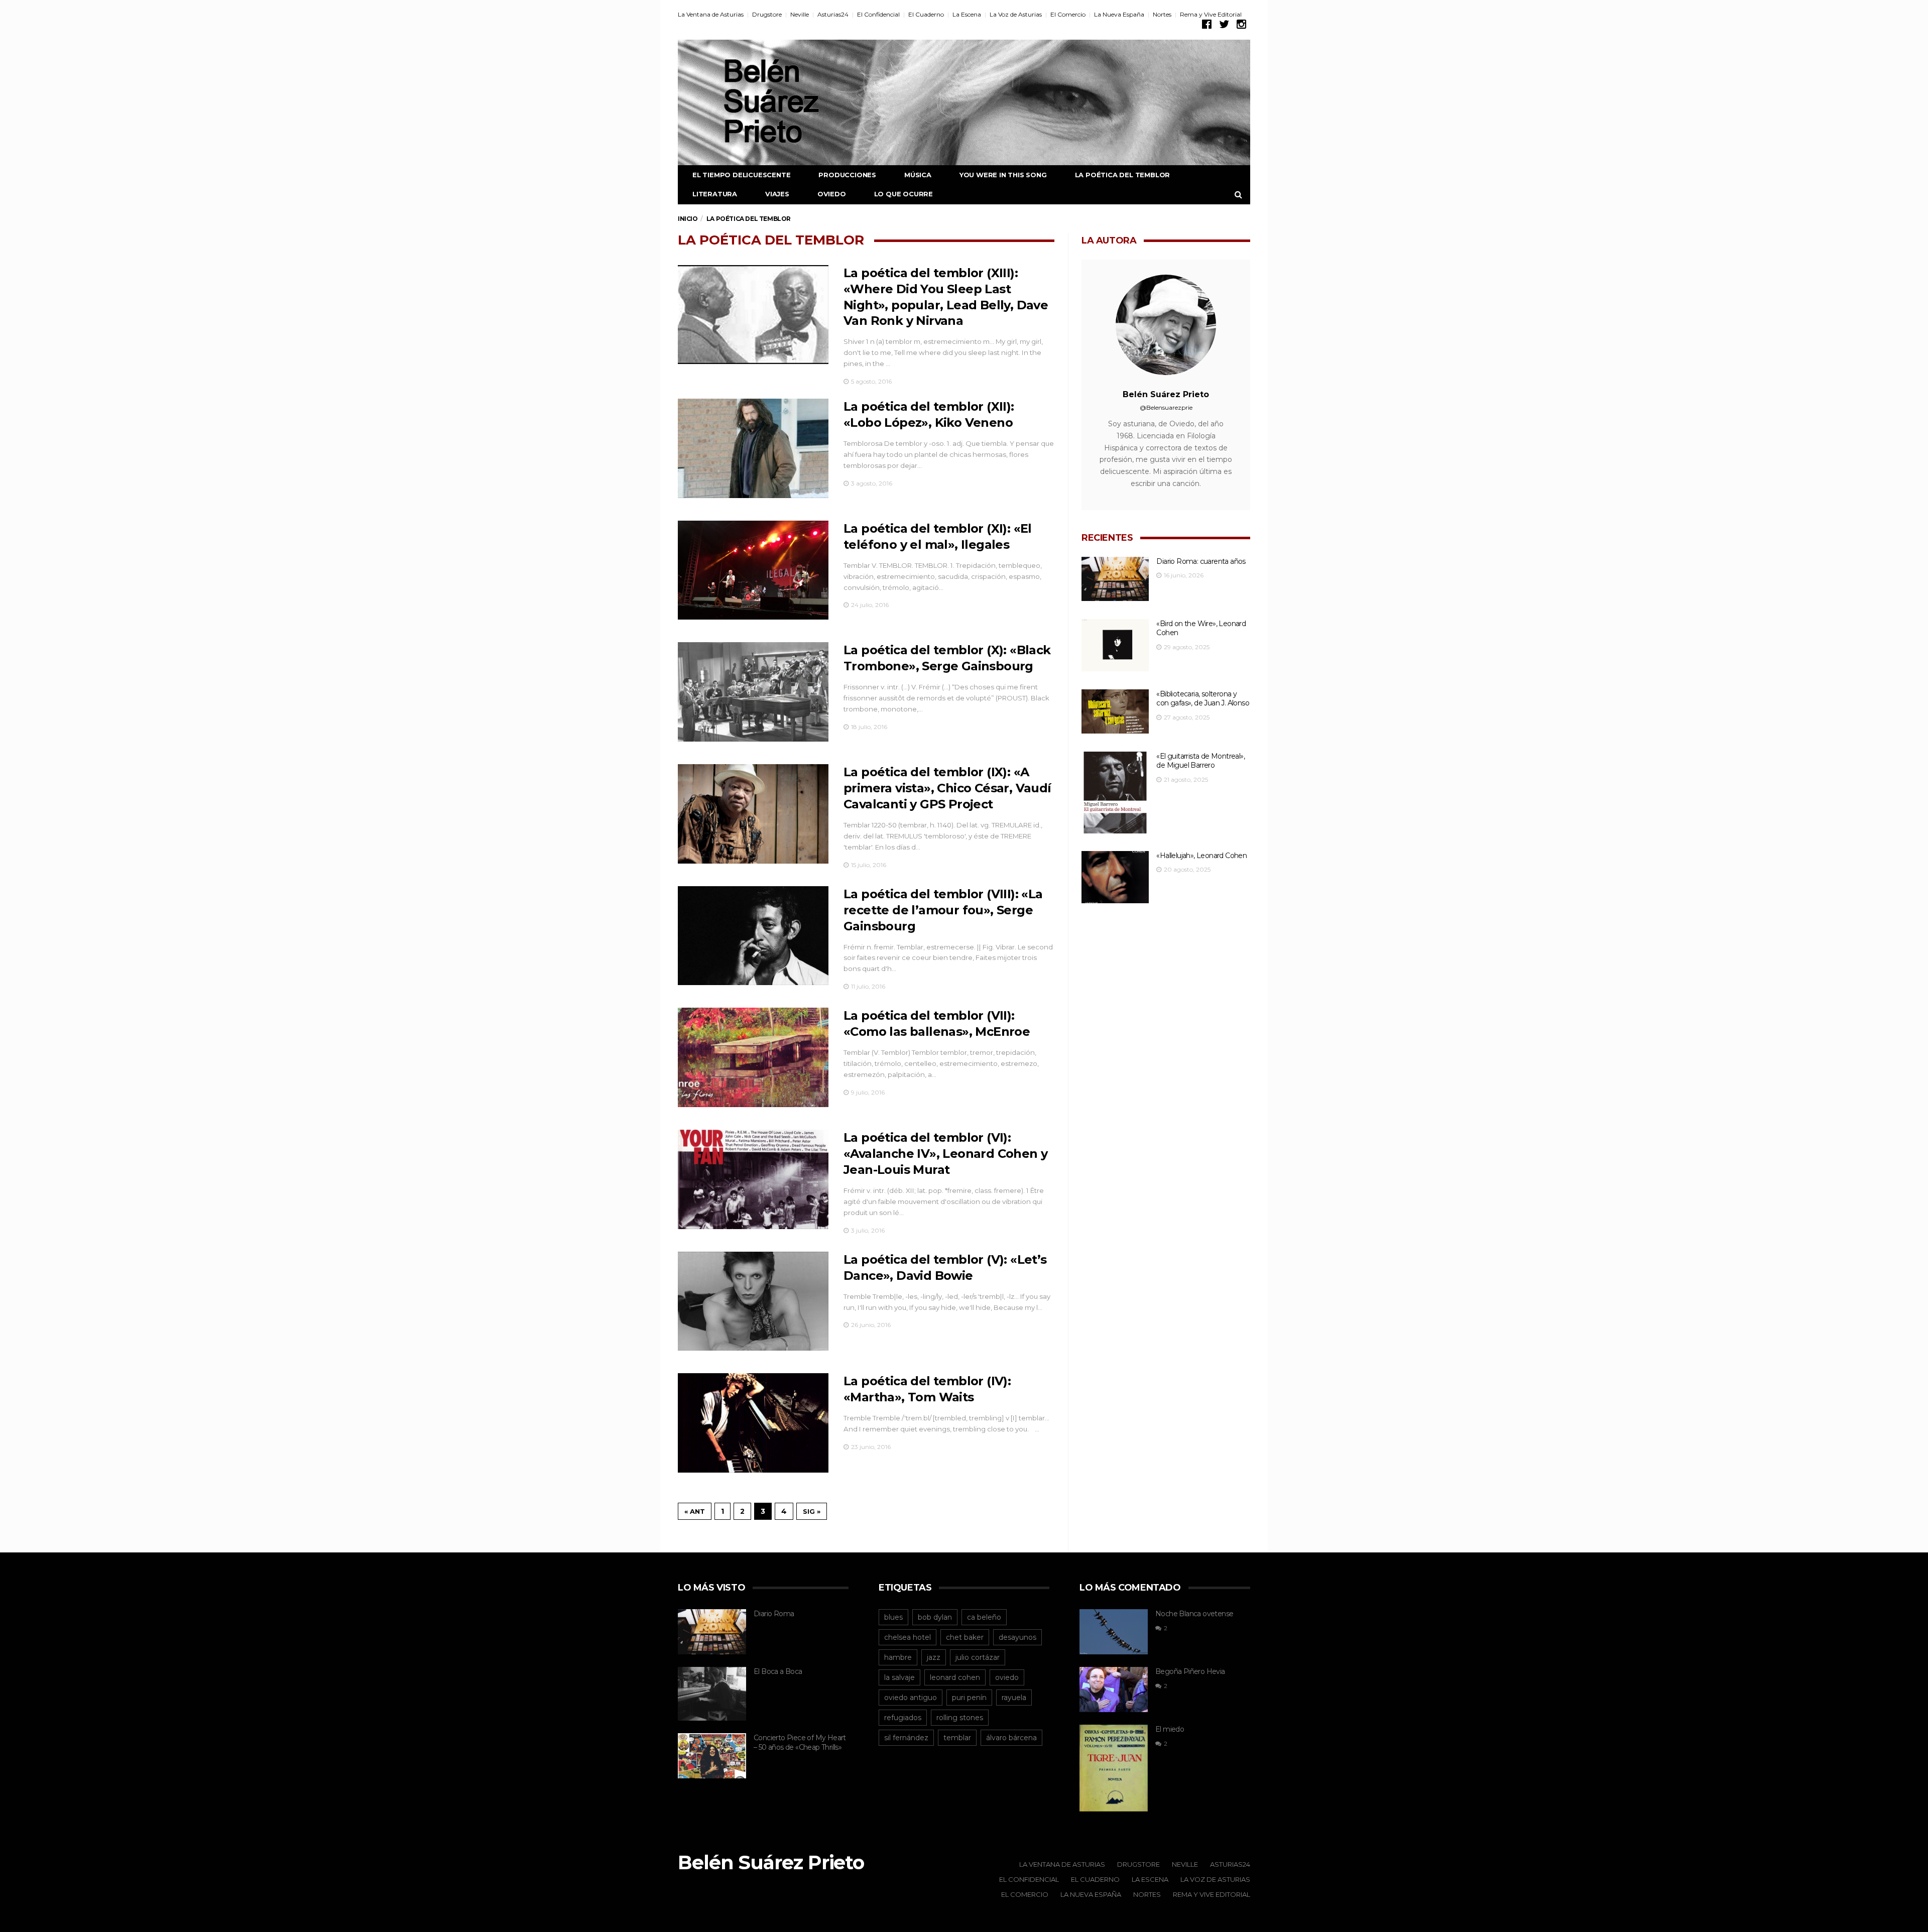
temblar (957, 1738)
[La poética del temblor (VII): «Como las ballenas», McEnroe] (753, 1057)
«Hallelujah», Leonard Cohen (1201, 856)
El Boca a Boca (778, 1671)
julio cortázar (978, 1657)
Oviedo (832, 194)
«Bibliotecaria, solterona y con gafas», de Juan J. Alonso (1203, 699)
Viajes (777, 194)
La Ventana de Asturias (711, 14)
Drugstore (767, 14)
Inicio (688, 219)
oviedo (1007, 1677)
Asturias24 (833, 14)
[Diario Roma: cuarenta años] (1115, 579)
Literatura (715, 194)
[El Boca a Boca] (712, 1694)
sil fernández (906, 1738)
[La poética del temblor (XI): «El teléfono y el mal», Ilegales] (753, 570)
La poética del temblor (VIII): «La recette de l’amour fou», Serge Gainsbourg (943, 910)
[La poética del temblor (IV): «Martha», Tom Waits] (753, 1423)
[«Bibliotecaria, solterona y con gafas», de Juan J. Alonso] (1115, 712)
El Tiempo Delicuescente (741, 175)
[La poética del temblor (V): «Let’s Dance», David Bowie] (753, 1301)
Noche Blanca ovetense (1194, 1614)
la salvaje (899, 1677)
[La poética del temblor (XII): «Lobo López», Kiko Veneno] (753, 448)
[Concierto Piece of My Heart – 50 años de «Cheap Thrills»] (712, 1756)
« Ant (695, 1511)
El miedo (1170, 1729)
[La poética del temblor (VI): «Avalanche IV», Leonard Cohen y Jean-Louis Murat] (753, 1179)
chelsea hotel (908, 1637)
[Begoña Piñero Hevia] (1114, 1689)
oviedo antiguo (911, 1698)
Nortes (1162, 14)
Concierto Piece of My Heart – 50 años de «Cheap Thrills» (800, 1742)
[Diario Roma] (712, 1632)
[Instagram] (1241, 24)
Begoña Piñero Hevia (1190, 1671)
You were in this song (1003, 175)
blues (893, 1617)
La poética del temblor (1123, 175)
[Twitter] (1224, 24)
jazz (934, 1657)
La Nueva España (1119, 14)
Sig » (812, 1511)
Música (918, 175)
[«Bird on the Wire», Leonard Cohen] (1115, 645)
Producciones (847, 175)
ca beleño (984, 1617)
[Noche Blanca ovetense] (1114, 1632)
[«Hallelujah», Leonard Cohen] (1115, 877)
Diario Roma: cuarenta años (1201, 561)
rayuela (1014, 1698)
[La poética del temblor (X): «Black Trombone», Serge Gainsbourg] (753, 692)
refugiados (903, 1718)
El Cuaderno (926, 14)
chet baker (965, 1637)
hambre (898, 1657)
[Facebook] (1207, 24)
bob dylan (935, 1617)
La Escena (967, 14)
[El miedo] (1114, 1768)
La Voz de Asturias (1016, 14)
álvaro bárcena (1011, 1738)
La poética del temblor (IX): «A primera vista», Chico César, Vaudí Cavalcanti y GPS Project (947, 788)
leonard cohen (955, 1677)
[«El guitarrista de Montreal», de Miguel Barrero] (1115, 793)
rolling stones (960, 1718)
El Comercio (1068, 14)
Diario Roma (774, 1614)
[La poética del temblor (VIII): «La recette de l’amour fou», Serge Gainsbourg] (753, 936)
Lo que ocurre (903, 194)
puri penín (969, 1698)
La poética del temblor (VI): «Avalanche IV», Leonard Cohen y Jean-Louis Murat (945, 1154)
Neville (800, 14)
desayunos (1017, 1637)
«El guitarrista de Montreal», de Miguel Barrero (1200, 761)
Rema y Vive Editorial (1211, 14)
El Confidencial (878, 14)
